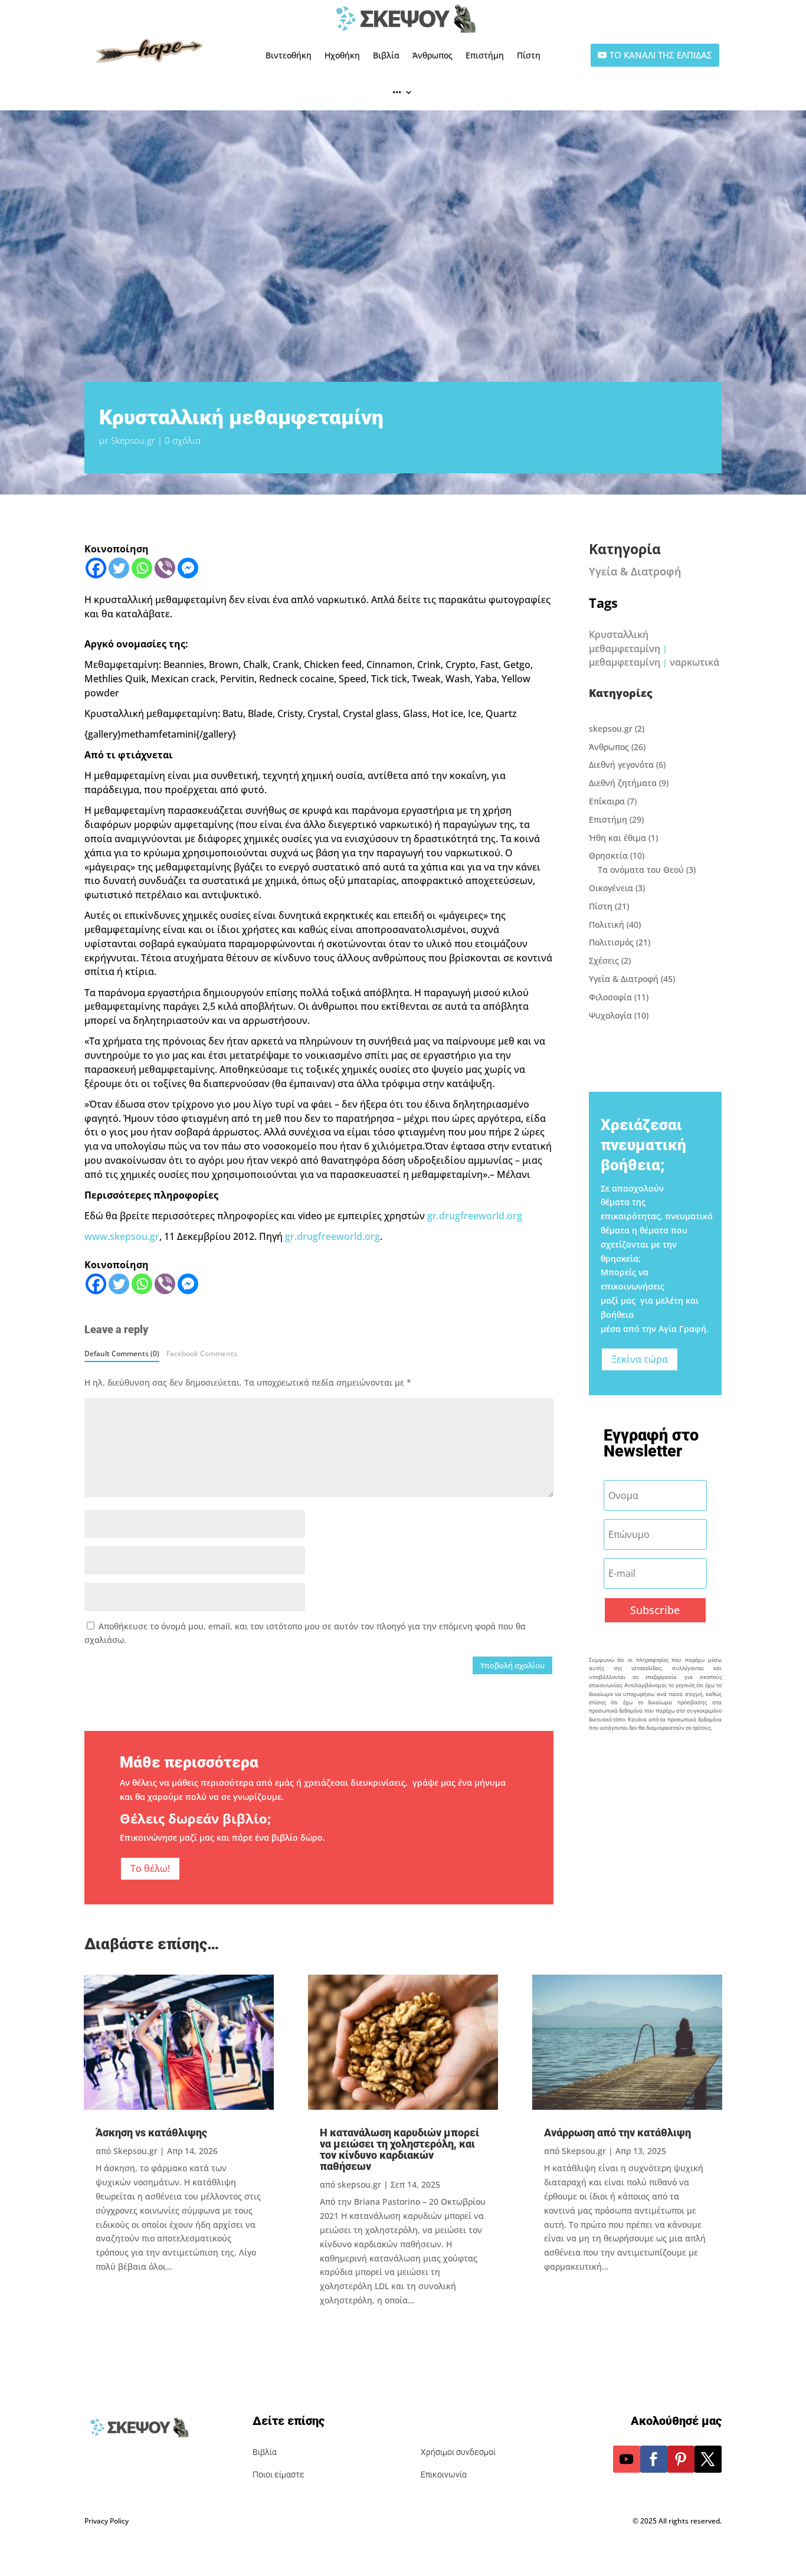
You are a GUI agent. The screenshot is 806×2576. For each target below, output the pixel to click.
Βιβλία (386, 55)
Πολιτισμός (611, 942)
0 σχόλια (183, 440)
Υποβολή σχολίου (512, 1665)
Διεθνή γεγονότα (621, 765)
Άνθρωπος (433, 55)
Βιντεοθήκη (289, 55)
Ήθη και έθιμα (617, 838)
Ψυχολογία (610, 1015)
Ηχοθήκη (342, 55)
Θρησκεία (608, 855)
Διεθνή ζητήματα (623, 783)
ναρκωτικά (694, 662)
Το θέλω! (150, 1868)
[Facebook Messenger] (188, 568)
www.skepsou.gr (122, 1236)
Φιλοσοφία (610, 997)
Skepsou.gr (133, 440)
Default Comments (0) (122, 1353)
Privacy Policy (107, 2521)
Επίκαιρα (607, 801)
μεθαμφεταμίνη (625, 662)
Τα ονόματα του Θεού (641, 870)
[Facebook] (96, 568)
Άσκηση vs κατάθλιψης (151, 2133)
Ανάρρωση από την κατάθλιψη (617, 2133)
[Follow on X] (708, 2459)
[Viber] (165, 568)
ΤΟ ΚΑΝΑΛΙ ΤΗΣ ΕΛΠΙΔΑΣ (661, 55)
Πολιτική (607, 924)
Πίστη (529, 55)
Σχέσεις (604, 960)
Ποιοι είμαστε (279, 2474)
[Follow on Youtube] (627, 2459)
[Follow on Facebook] (654, 2459)
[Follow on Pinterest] (681, 2459)
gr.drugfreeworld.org (475, 1216)
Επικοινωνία (444, 2474)
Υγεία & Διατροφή (635, 571)
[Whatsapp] (142, 568)
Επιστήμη (485, 55)
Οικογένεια (611, 888)
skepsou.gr (611, 729)
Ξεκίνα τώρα (640, 1359)
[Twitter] (119, 568)
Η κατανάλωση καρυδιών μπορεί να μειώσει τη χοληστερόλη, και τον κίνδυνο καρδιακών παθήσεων (399, 2149)
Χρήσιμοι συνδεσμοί (458, 2452)
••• (397, 92)
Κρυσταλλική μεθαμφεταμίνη (625, 641)
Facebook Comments (202, 1353)
